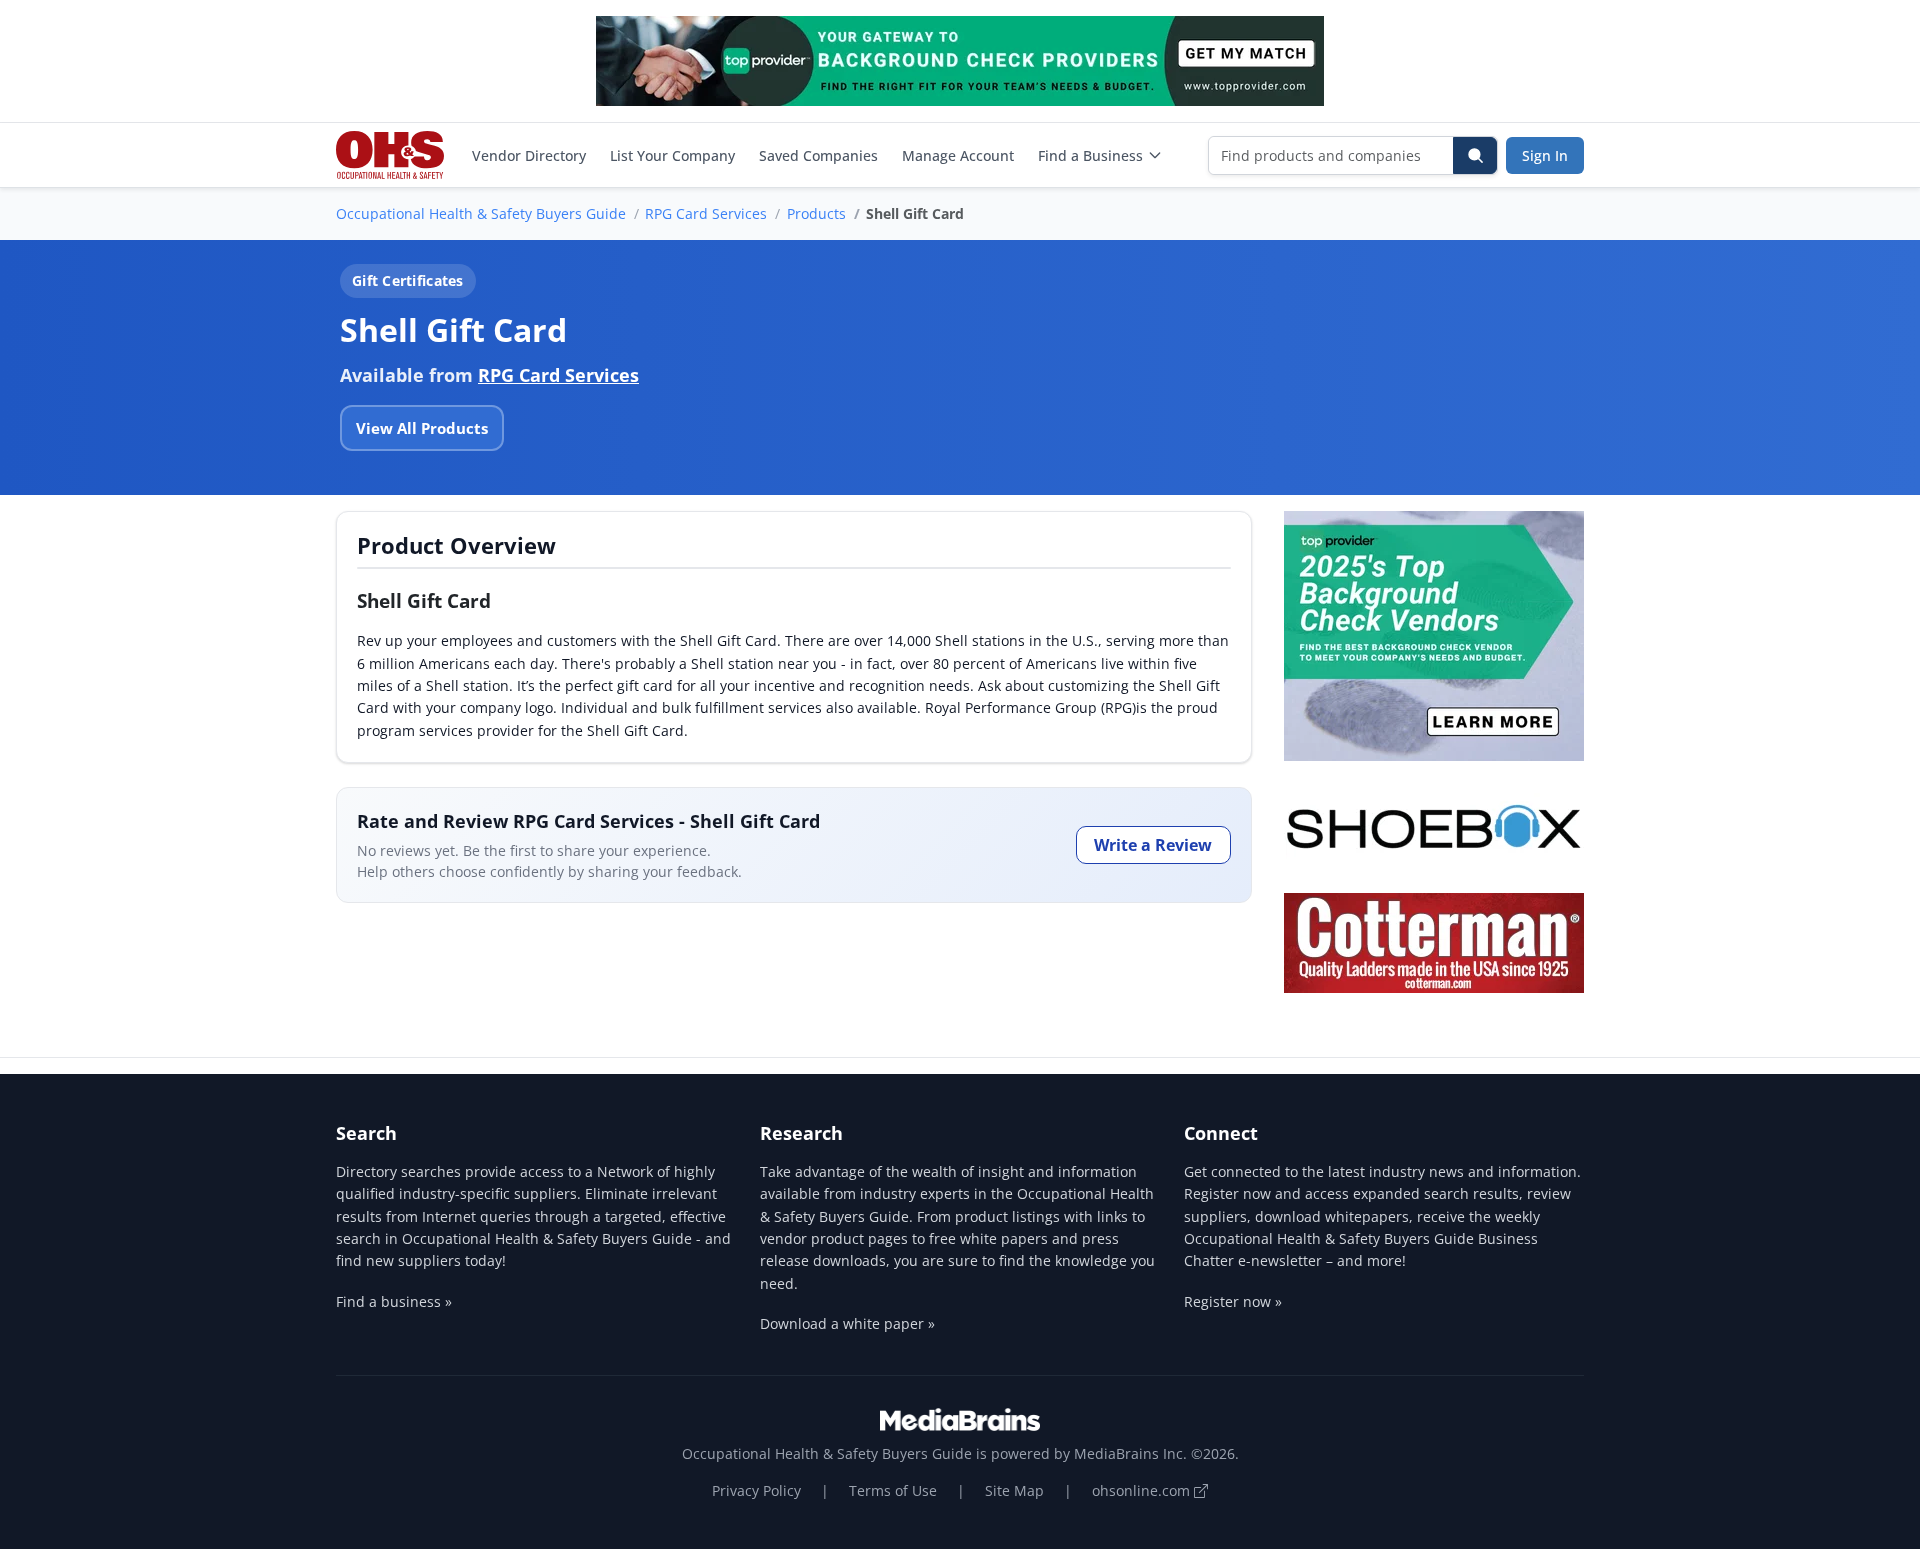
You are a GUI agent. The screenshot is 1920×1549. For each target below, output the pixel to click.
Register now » (1233, 1301)
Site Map (1014, 1490)
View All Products (422, 428)
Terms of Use (893, 1490)
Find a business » (394, 1301)
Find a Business (1090, 155)
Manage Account (958, 155)
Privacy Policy (756, 1490)
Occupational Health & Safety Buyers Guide (481, 213)
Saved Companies (818, 155)
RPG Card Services (706, 213)
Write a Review (1153, 845)
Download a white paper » (847, 1323)
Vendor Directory (529, 155)
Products (816, 213)
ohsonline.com (1143, 1490)
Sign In (1545, 155)
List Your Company (672, 155)
